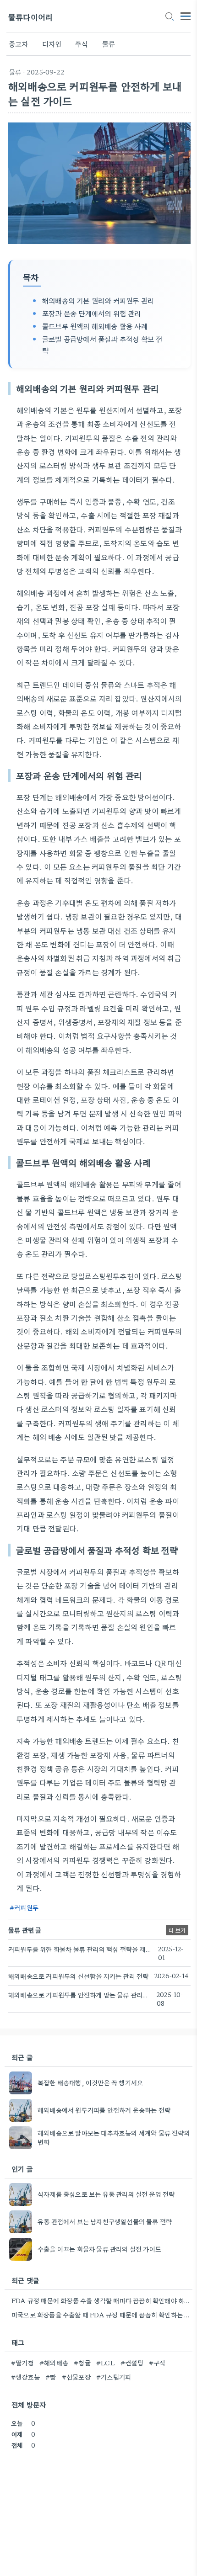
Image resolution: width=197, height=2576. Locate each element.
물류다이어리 (30, 17)
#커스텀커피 (114, 2377)
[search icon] (169, 17)
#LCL (106, 2363)
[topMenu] (186, 15)
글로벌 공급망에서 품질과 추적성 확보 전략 (102, 344)
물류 (109, 44)
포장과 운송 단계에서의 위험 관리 (92, 313)
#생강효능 (25, 2377)
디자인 (52, 44)
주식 (82, 44)
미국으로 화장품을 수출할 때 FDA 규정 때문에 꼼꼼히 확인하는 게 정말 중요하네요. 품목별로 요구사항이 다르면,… (101, 2315)
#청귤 (82, 2363)
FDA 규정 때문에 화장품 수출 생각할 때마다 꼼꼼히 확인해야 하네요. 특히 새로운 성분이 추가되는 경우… (101, 2300)
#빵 (51, 2377)
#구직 (157, 2363)
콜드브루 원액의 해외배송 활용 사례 (95, 326)
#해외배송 (54, 2363)
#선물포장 (76, 2377)
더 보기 (177, 1930)
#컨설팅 (132, 2363)
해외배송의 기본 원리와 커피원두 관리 (98, 300)
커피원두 (26, 1907)
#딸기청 (22, 2363)
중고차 (19, 44)
